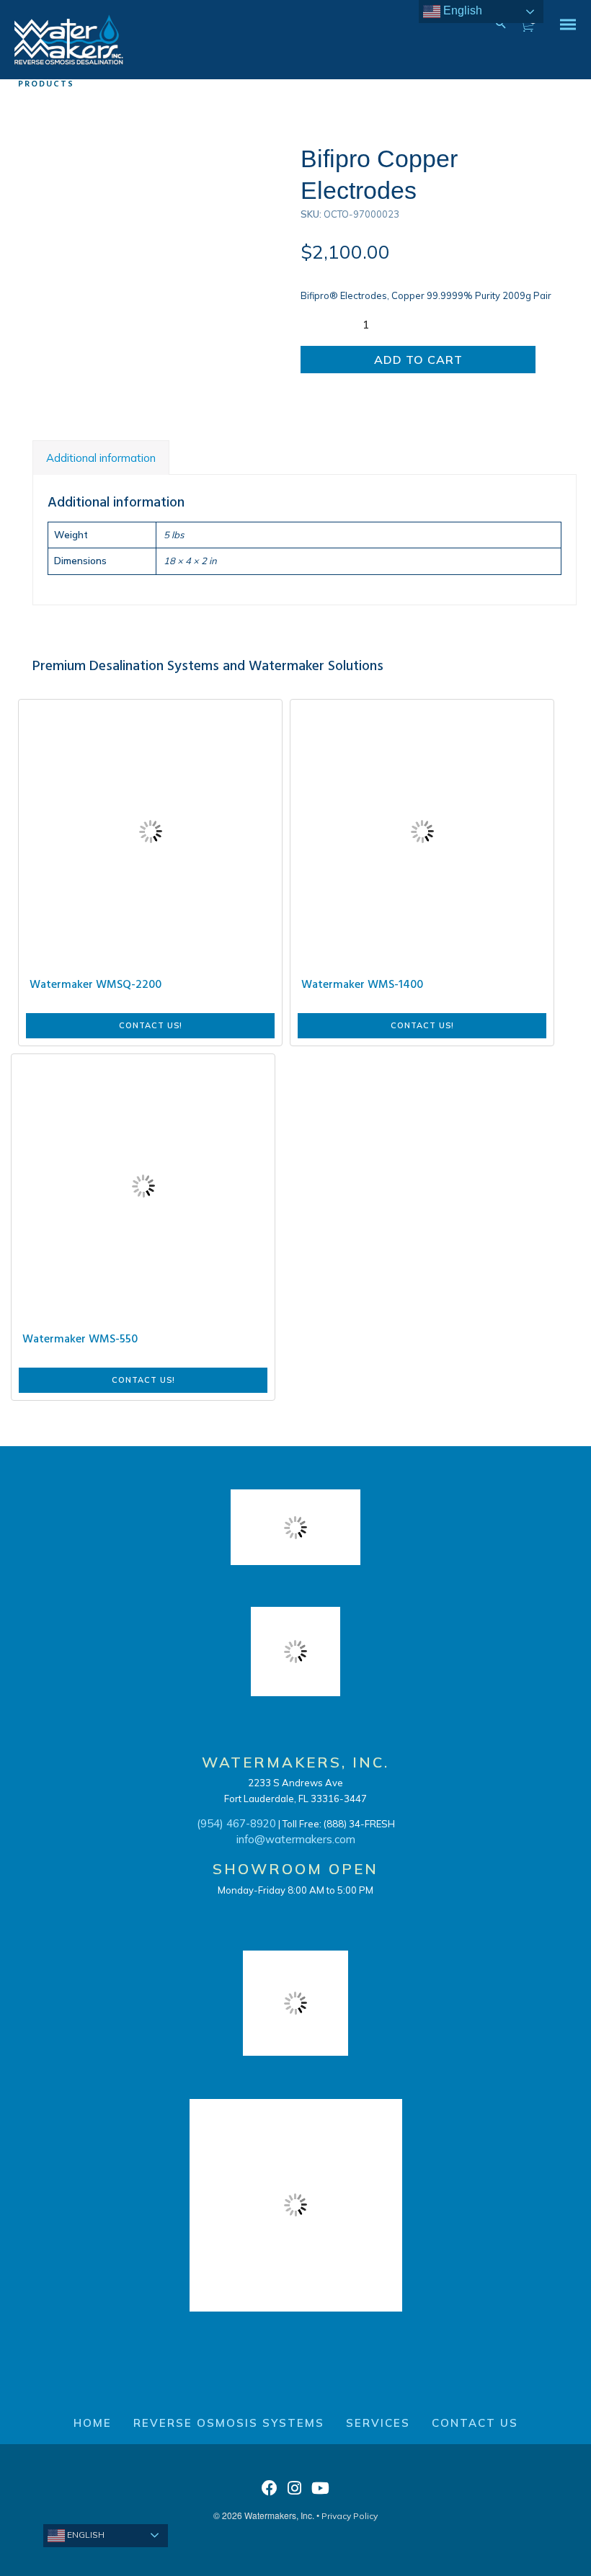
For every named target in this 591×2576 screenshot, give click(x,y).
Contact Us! (151, 1025)
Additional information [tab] (101, 458)
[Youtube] (320, 2492)
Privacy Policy (350, 2516)
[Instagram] (294, 2492)
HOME (93, 2423)
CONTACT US (475, 2423)
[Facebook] (270, 2492)
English (85, 2535)
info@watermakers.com (296, 1839)
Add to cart (418, 360)
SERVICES (378, 2423)
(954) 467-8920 (236, 1823)
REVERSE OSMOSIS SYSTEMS (229, 2423)
